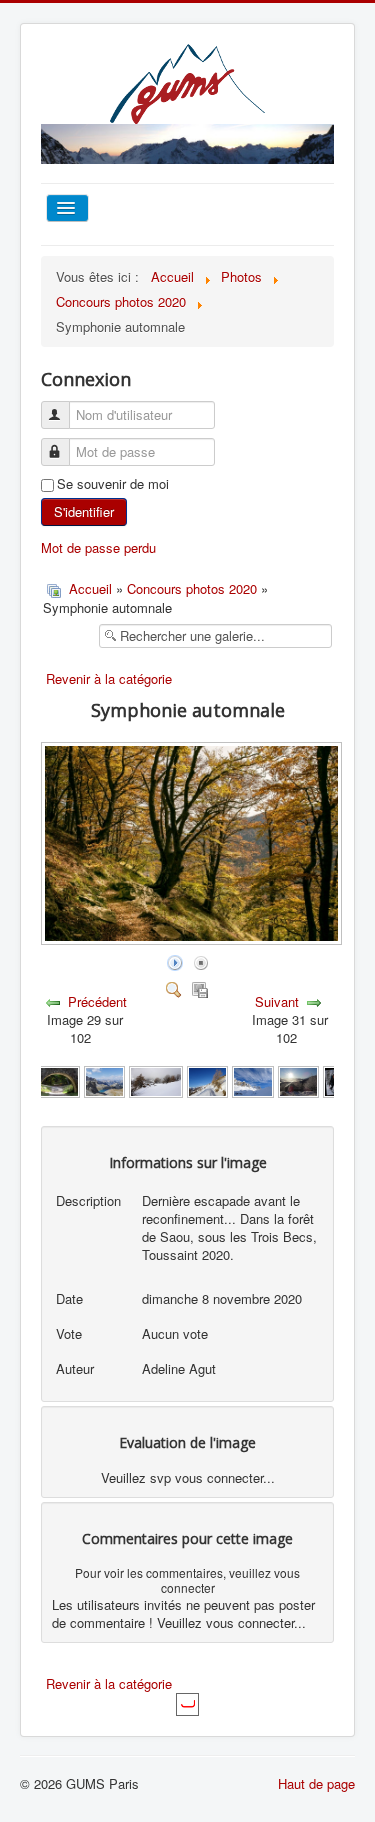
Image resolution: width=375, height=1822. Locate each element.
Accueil (90, 588)
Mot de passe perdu (98, 547)
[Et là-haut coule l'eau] (57, 1080)
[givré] (299, 1080)
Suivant (277, 1001)
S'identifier (84, 511)
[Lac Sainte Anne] (104, 1080)
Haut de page (316, 1783)
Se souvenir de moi (113, 484)
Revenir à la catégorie (109, 678)
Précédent (97, 1001)
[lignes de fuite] (252, 1080)
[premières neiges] (207, 1080)
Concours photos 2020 (192, 588)
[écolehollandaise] (156, 1080)
